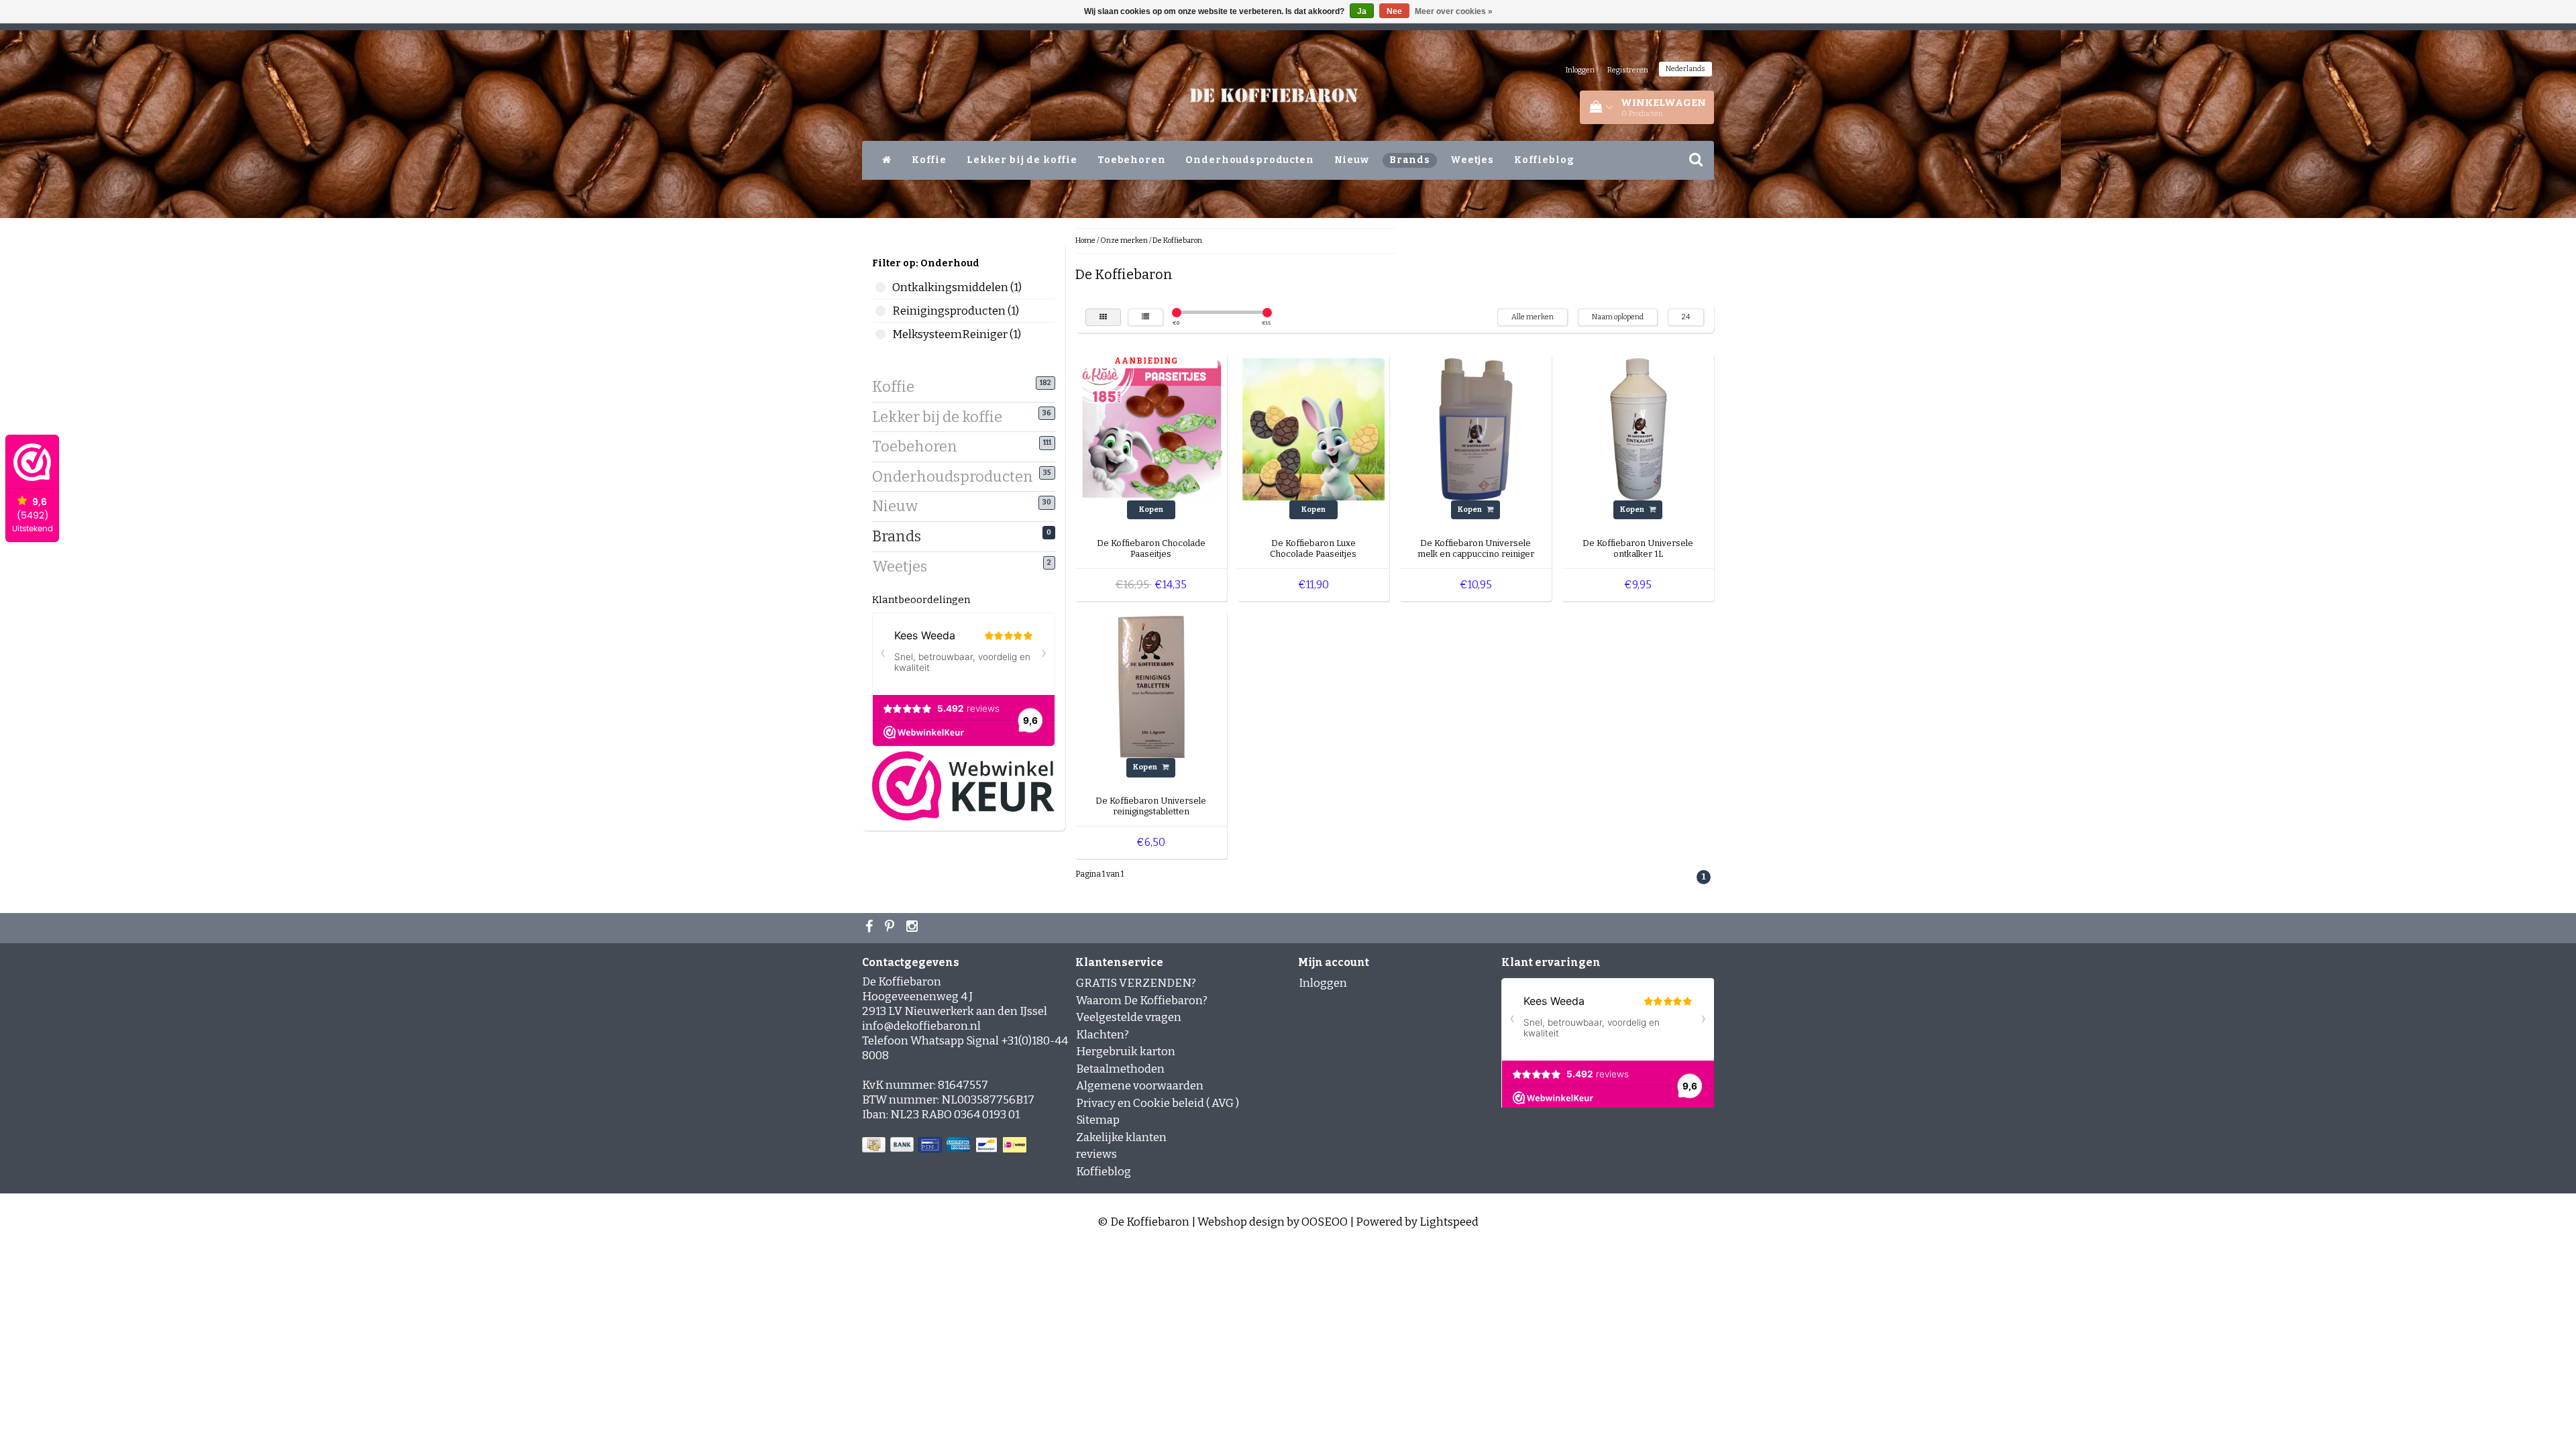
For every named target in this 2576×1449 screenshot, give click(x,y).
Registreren (1628, 70)
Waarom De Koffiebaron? (1142, 1001)
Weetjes (1472, 160)
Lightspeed (1449, 1222)
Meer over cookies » (1454, 11)
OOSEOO (1325, 1222)
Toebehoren (1132, 160)
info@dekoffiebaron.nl (921, 1026)
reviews (1096, 1154)
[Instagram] (914, 928)
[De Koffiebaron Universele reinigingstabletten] (1151, 687)
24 (1686, 317)
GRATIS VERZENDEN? (1136, 983)
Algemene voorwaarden (1140, 1086)
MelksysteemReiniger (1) (880, 334)
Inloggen (1580, 70)
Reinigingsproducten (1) (880, 311)
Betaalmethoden (1120, 1069)
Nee (1394, 11)
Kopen (1151, 509)
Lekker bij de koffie (1022, 160)
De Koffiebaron (1177, 240)
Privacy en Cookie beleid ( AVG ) (1158, 1103)
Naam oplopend (1618, 317)
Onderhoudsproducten (1249, 160)
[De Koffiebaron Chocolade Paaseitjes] (1151, 428)
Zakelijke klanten (1121, 1137)
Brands (1410, 160)
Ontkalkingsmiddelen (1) (880, 287)
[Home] (887, 160)
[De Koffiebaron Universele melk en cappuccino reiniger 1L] (1476, 428)
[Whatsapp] (891, 928)
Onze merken (1124, 240)
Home (1085, 240)
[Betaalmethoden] (946, 1145)
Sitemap (1098, 1120)
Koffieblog (1544, 160)
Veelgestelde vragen (1129, 1017)
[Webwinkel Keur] (963, 785)
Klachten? (1103, 1035)
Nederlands (1685, 69)
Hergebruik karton (1126, 1052)
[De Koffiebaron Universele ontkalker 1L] (1638, 428)
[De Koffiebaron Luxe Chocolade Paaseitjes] (1313, 428)
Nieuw (1352, 160)
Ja (1362, 11)
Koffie (929, 160)
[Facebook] (871, 928)
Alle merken (1533, 317)
